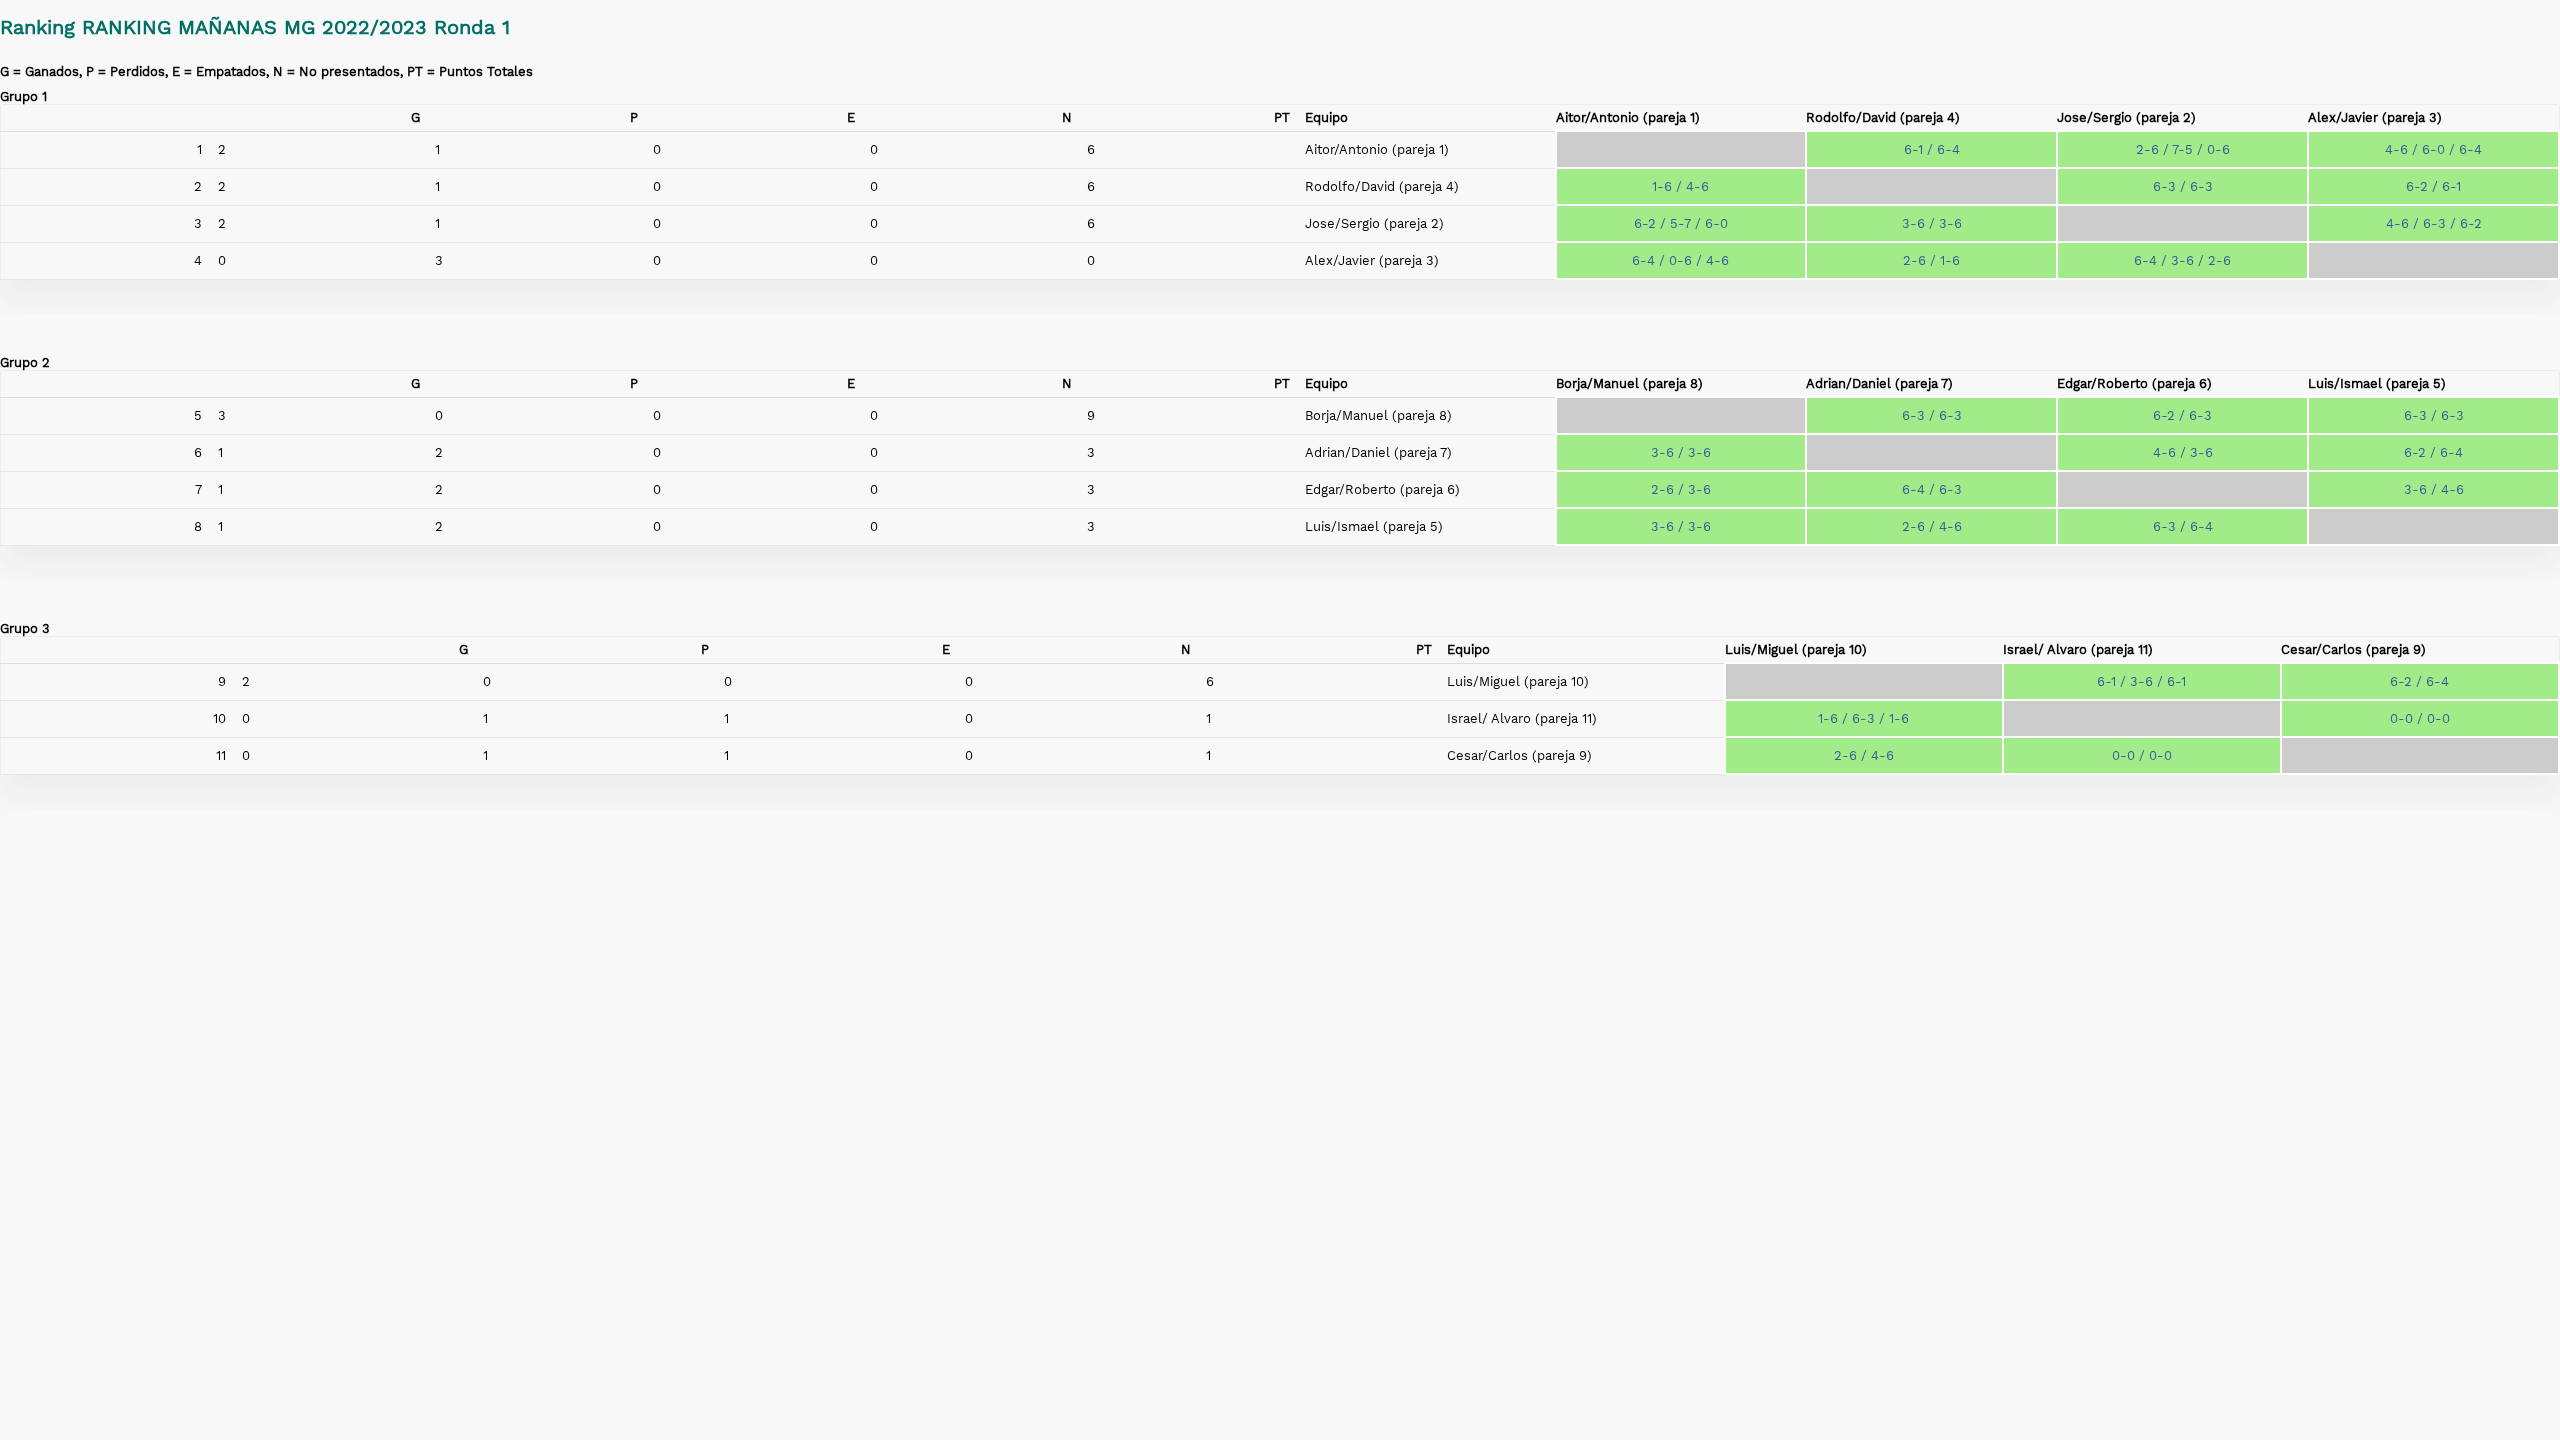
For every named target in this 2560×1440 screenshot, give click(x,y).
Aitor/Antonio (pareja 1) (1628, 117)
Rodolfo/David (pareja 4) (1883, 117)
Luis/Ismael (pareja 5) (2377, 383)
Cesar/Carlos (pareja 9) (2353, 649)
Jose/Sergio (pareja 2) (2126, 117)
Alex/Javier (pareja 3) (2375, 117)
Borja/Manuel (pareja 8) (1629, 383)
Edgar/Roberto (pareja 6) (2134, 383)
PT (1282, 117)
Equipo (1326, 117)
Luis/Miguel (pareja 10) (1796, 649)
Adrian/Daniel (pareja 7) (1879, 383)
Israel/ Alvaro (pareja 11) (2078, 649)
